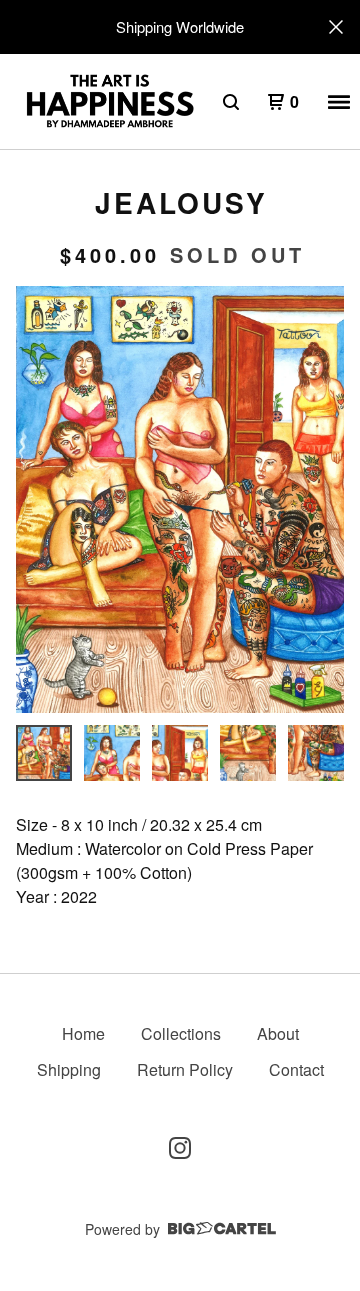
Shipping (69, 1069)
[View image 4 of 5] (248, 753)
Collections (181, 1033)
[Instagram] (180, 1148)
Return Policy (185, 1069)
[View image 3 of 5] (180, 753)
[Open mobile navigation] (339, 102)
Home (83, 1033)
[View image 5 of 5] (316, 753)
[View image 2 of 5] (112, 753)
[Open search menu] (231, 102)
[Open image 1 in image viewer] (180, 499)
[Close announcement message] (336, 27)
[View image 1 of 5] (44, 753)
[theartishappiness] (109, 102)
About (278, 1033)
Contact (296, 1069)
